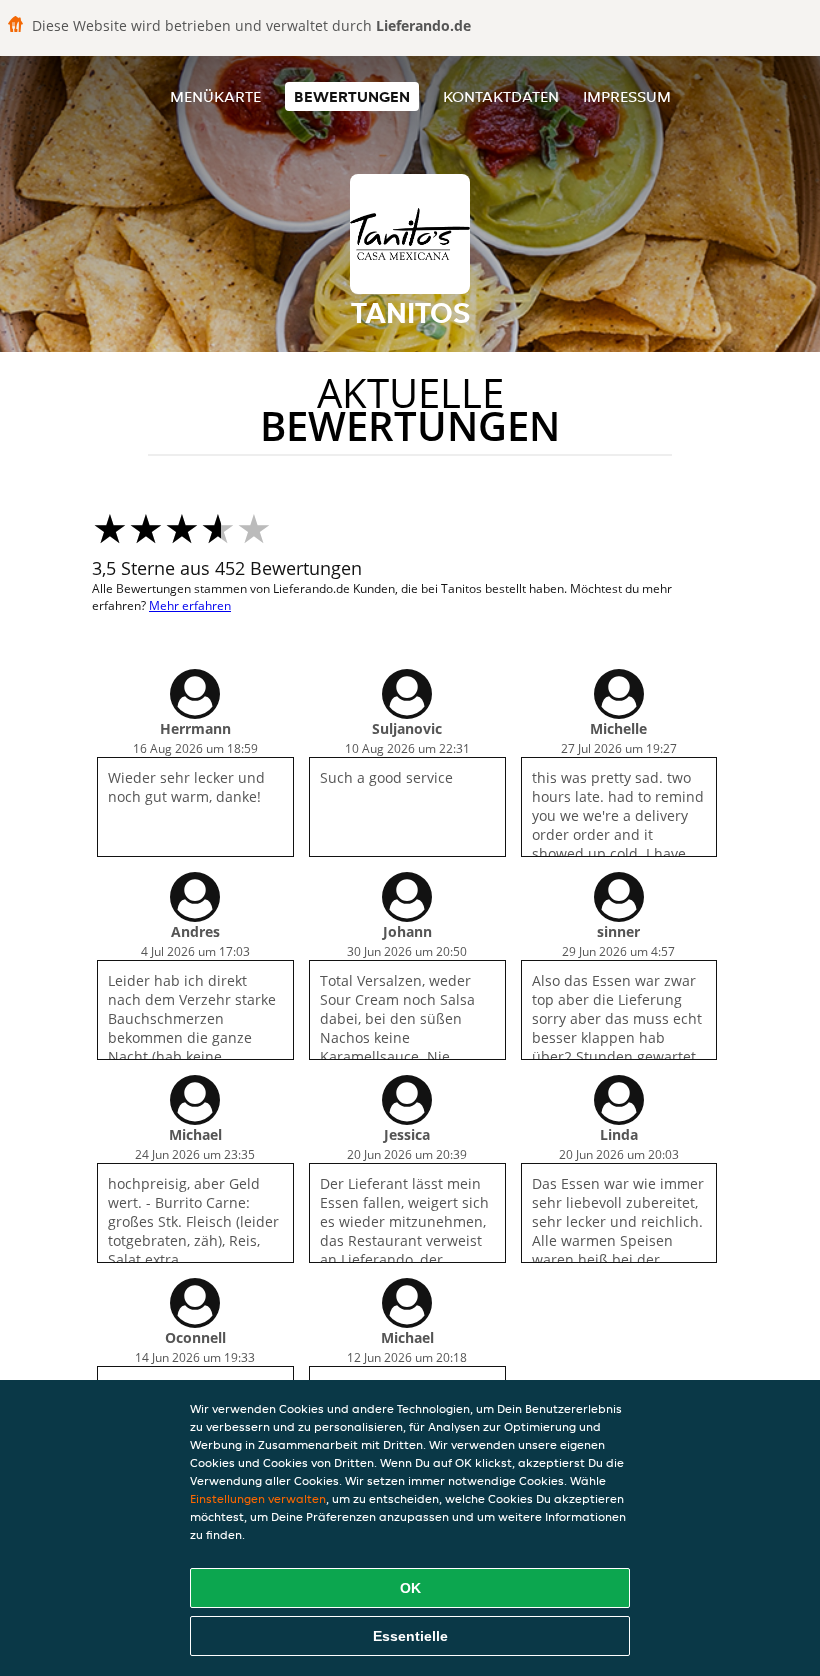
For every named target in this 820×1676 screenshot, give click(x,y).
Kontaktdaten (501, 96)
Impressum (627, 96)
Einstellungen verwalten (258, 1498)
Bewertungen (352, 96)
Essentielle (410, 1636)
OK (410, 1588)
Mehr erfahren (190, 605)
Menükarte (215, 96)
